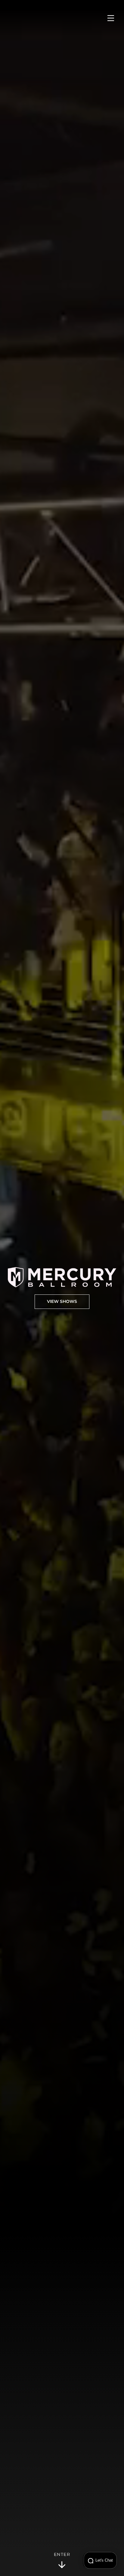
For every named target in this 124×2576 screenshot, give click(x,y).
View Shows (62, 1302)
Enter (62, 2555)
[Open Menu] (111, 18)
